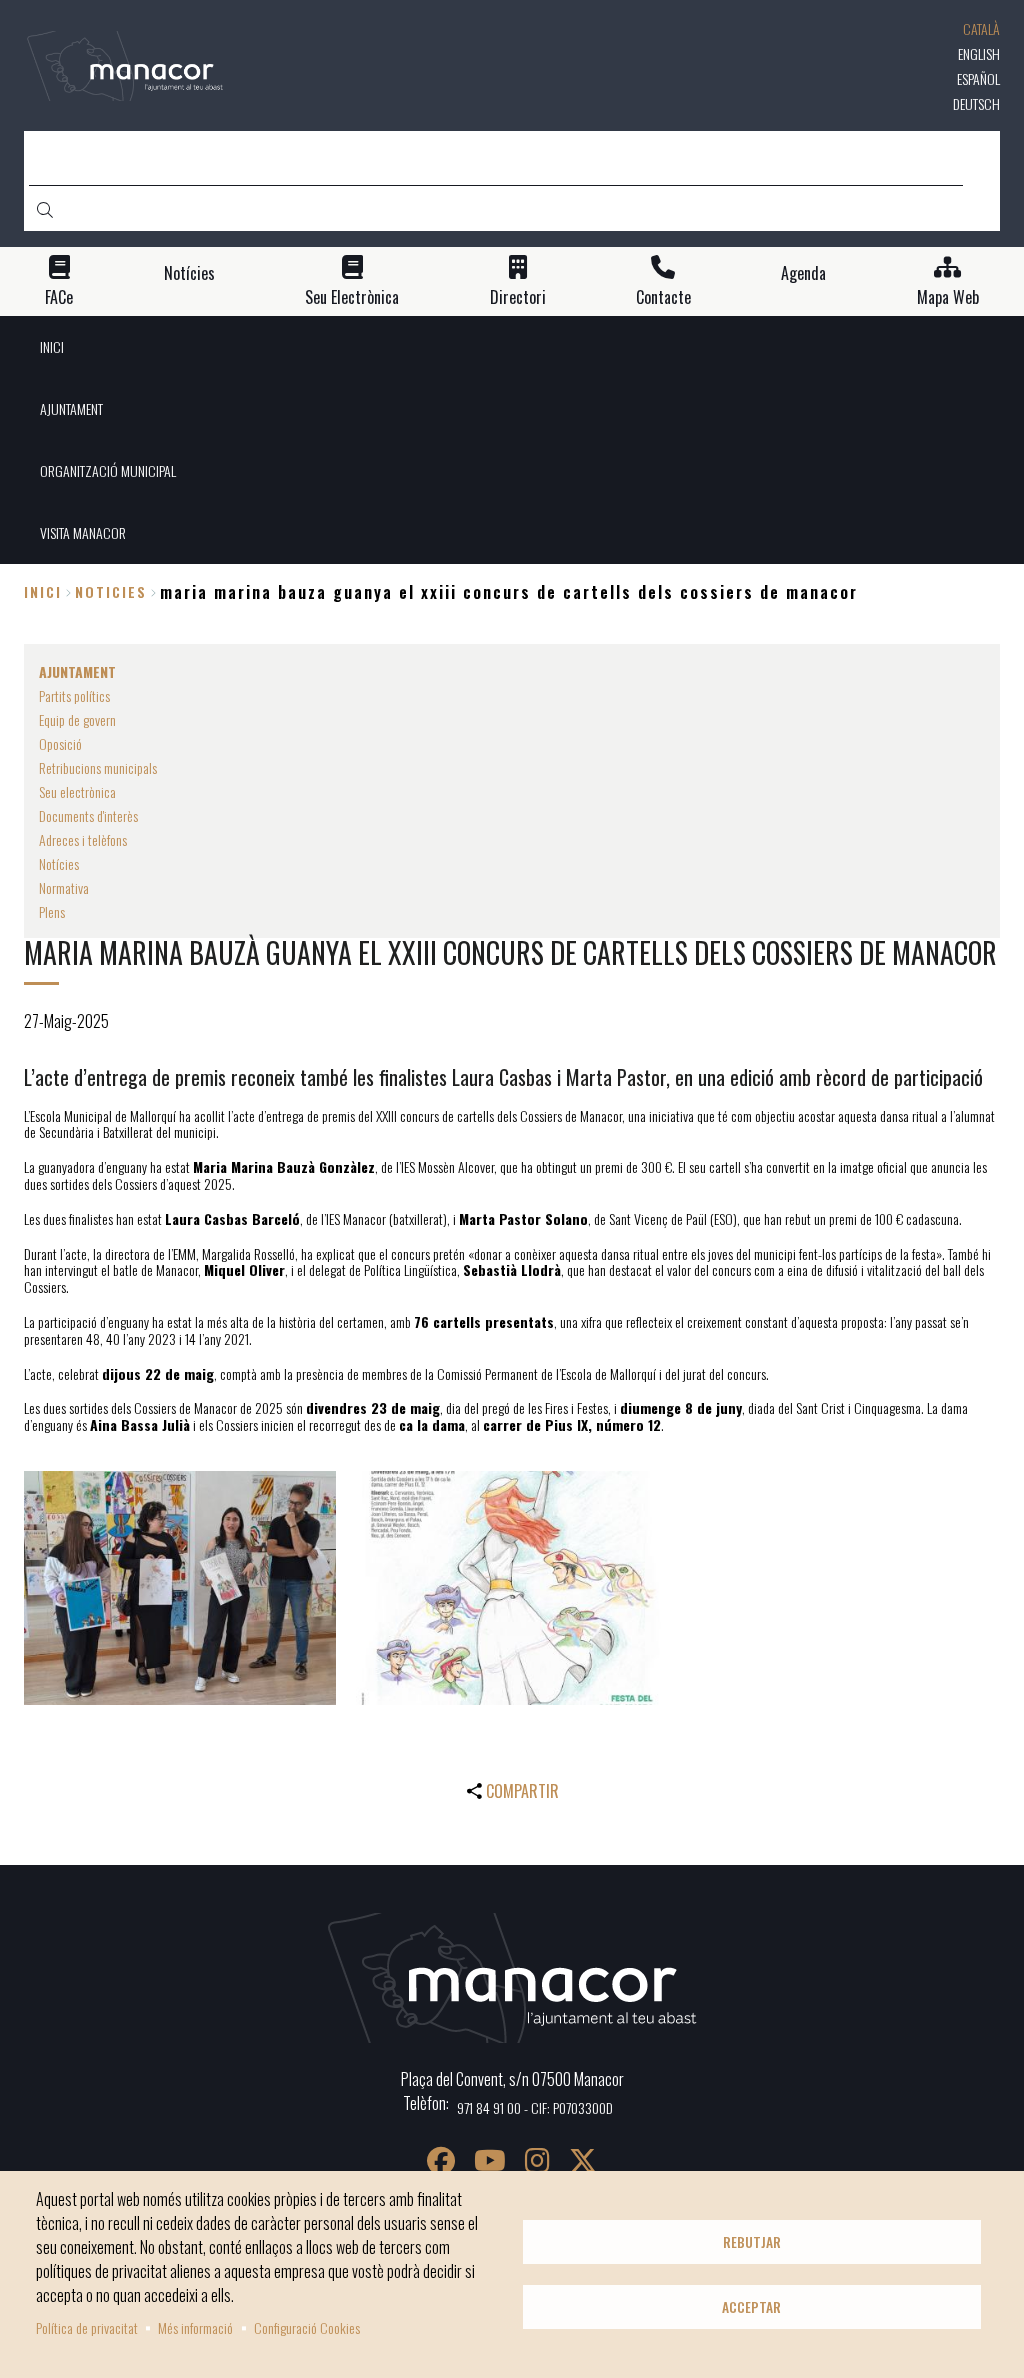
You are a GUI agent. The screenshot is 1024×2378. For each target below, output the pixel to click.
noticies (111, 591)
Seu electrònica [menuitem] (77, 791)
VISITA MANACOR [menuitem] (83, 532)
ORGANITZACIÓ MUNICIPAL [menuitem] (108, 470)
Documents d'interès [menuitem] (88, 815)
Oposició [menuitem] (60, 743)
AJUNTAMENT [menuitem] (71, 408)
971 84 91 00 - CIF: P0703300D (535, 2107)
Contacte (663, 297)
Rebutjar (752, 2242)
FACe (59, 297)
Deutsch (976, 103)
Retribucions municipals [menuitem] (98, 767)
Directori (518, 297)
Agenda (803, 273)
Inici (43, 591)
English (979, 53)
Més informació (195, 2327)
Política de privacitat (87, 2327)
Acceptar (751, 2307)
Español (978, 78)
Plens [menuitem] (52, 911)
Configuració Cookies (307, 2327)
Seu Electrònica (352, 297)
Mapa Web (948, 297)
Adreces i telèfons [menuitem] (83, 839)
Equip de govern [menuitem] (77, 719)
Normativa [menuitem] (64, 887)
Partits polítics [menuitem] (74, 695)
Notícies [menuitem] (59, 863)
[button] (180, 1588)
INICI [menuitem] (52, 346)
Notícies (189, 273)
